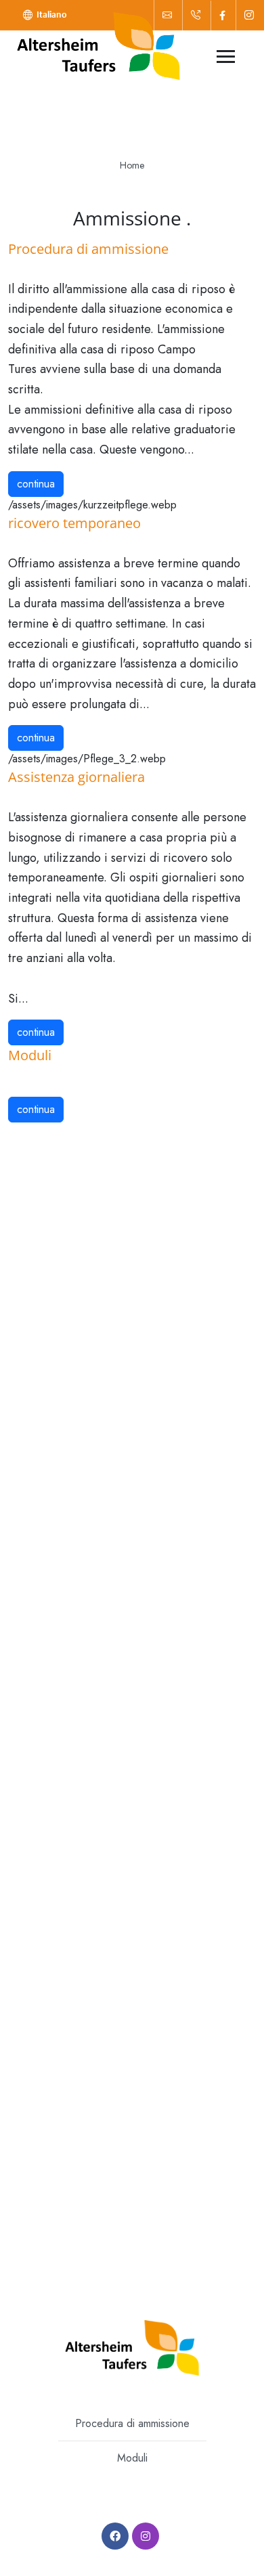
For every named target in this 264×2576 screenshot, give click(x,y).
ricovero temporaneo (74, 523)
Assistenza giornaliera (76, 777)
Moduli (30, 1055)
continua (36, 484)
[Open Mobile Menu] (226, 57)
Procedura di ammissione (88, 249)
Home (132, 165)
